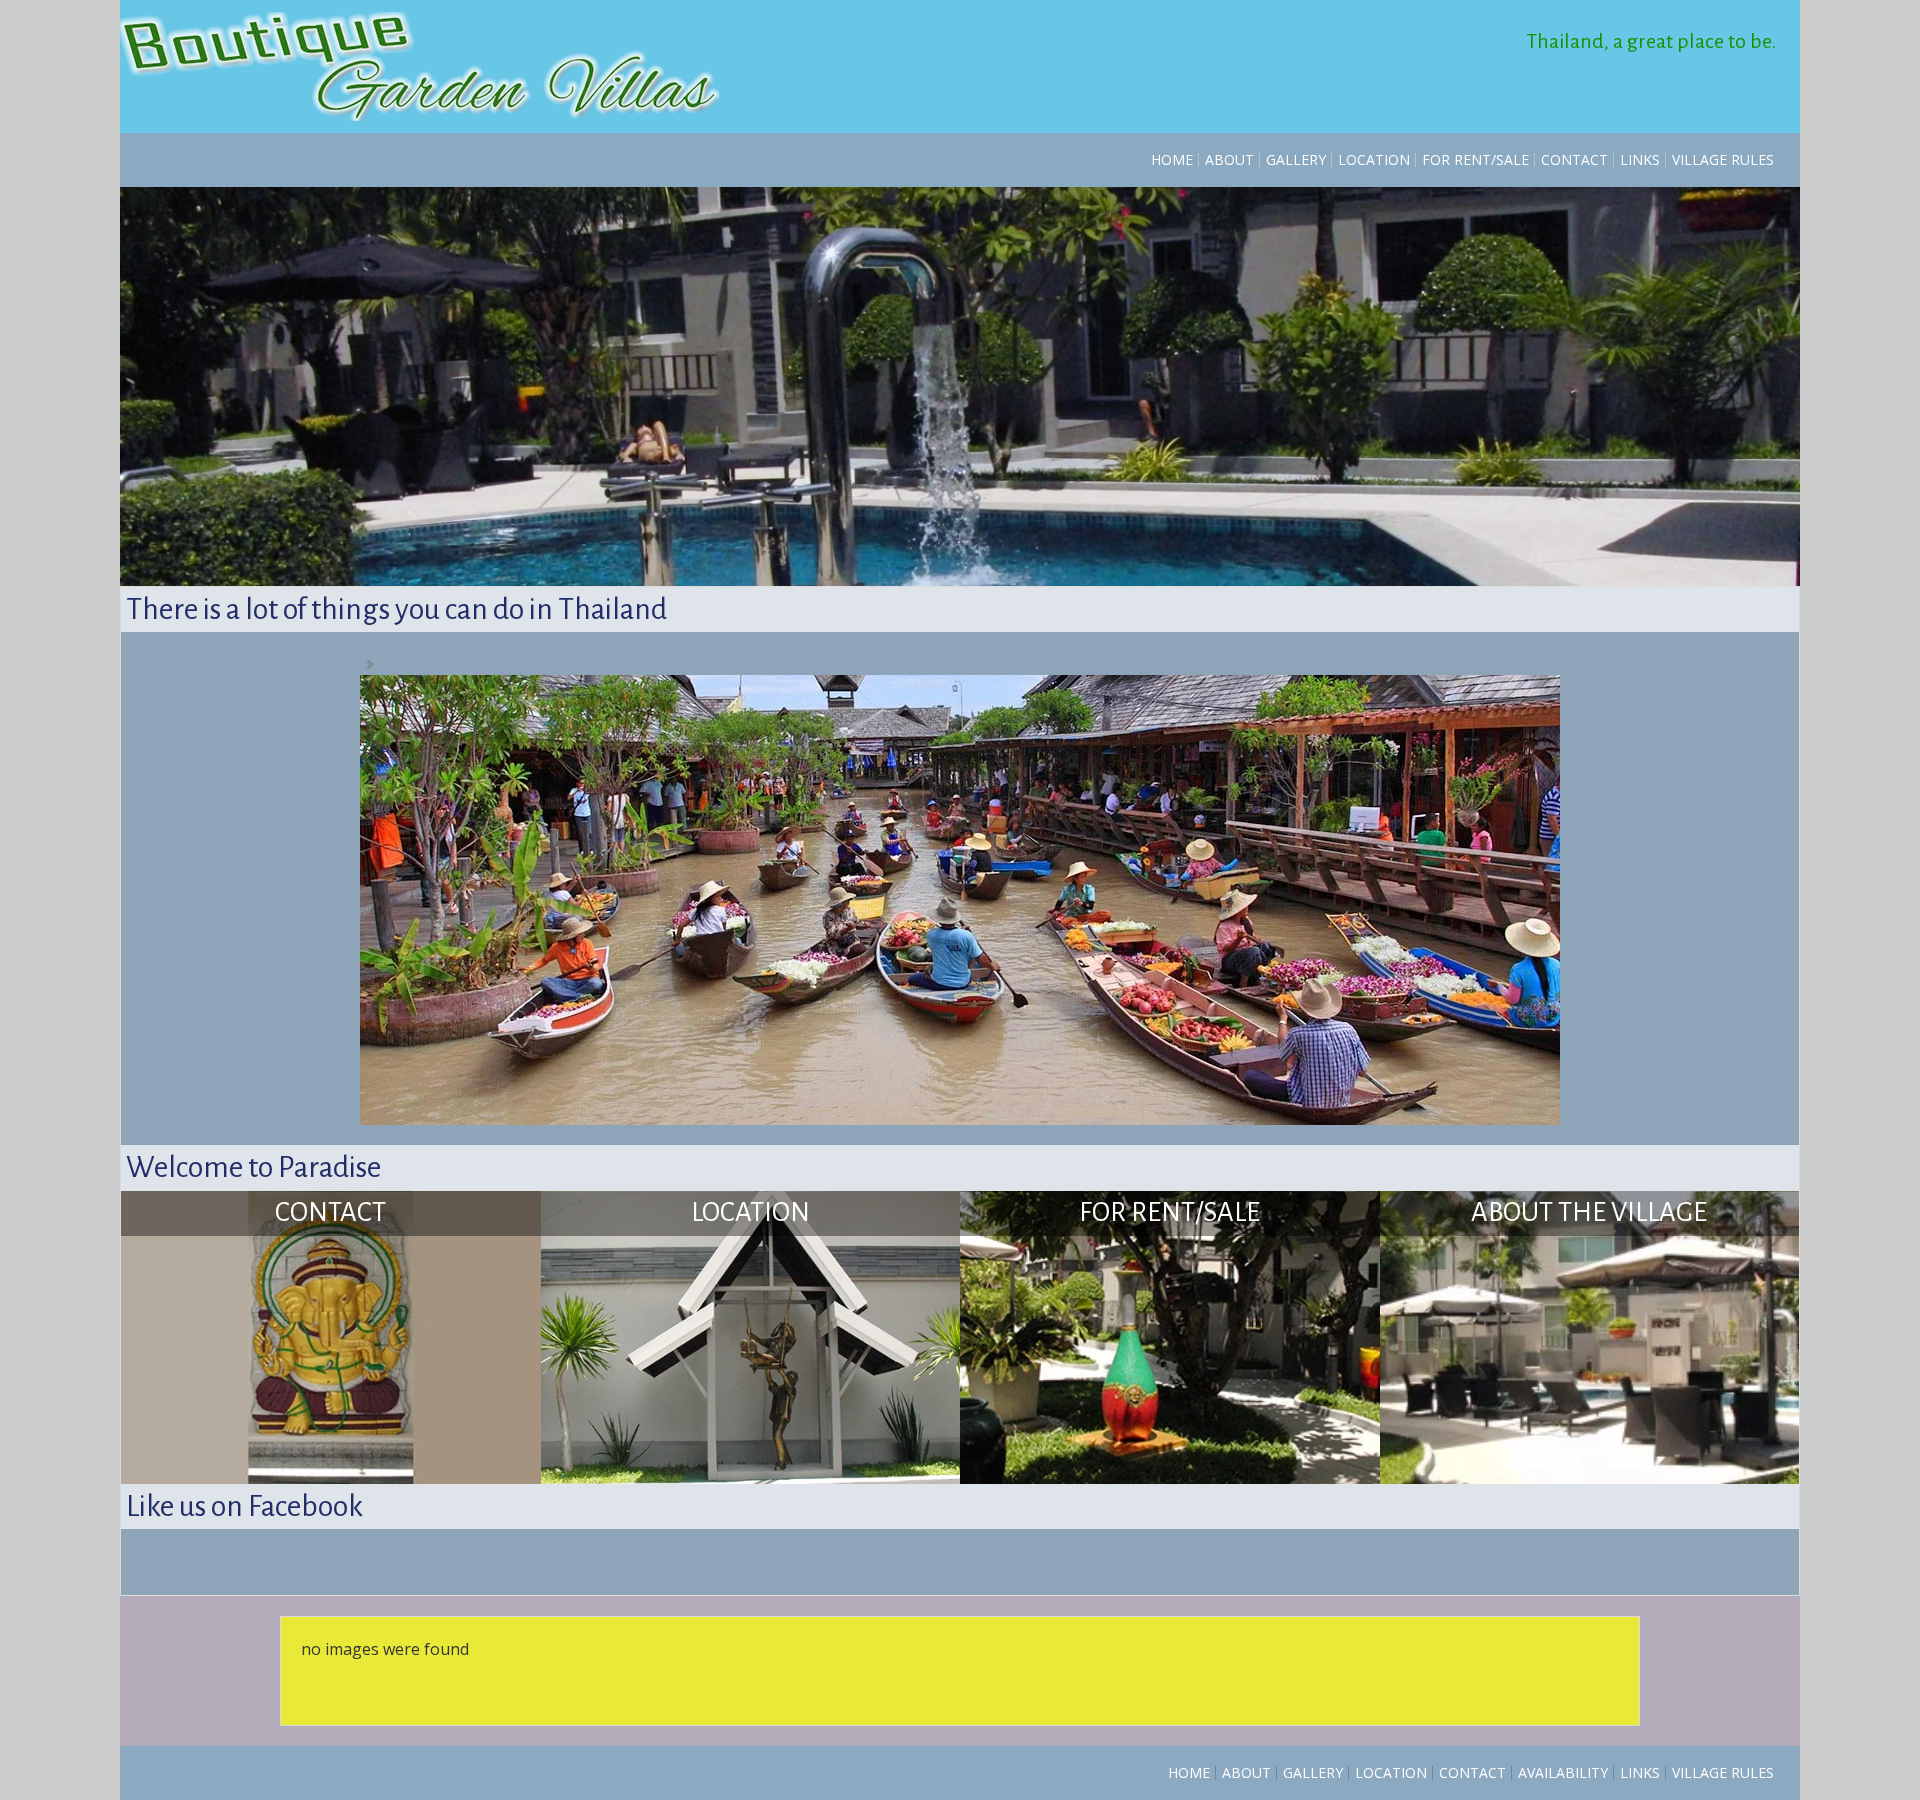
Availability (1563, 1322)
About (1229, 159)
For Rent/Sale (1475, 159)
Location (1374, 159)
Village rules (1723, 159)
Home (1172, 159)
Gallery (1296, 159)
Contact (1574, 159)
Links (1640, 159)
